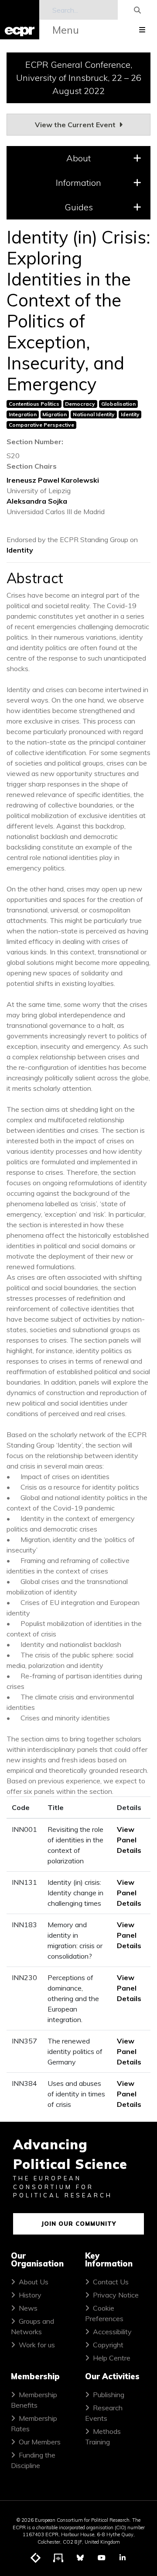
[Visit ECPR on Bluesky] (80, 2558)
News (28, 2308)
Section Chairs (32, 466)
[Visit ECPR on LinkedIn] (123, 2558)
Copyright (108, 2345)
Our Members (40, 2442)
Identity (20, 550)
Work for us (37, 2345)
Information (78, 183)
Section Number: (35, 442)
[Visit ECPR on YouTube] (102, 2558)
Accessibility (112, 2332)
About (78, 158)
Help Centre (112, 2358)
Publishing (109, 2395)
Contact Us (111, 2282)
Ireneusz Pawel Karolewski (53, 480)
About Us (34, 2282)
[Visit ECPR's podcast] (58, 2558)
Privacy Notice (116, 2295)
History (30, 2295)
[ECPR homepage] (20, 20)
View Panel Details (129, 1840)
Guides (79, 207)
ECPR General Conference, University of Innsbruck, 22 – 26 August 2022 (79, 78)
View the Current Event (76, 125)
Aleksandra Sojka (37, 501)
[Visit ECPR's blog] (36, 2558)
